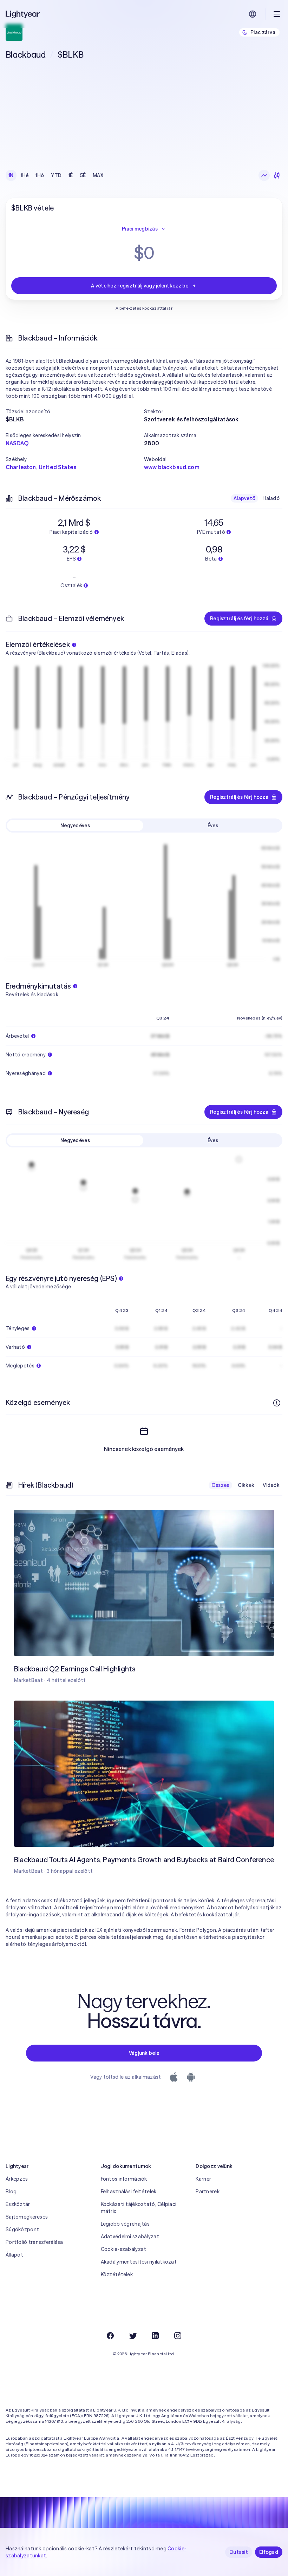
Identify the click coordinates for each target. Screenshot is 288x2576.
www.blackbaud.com (172, 467)
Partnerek (208, 2192)
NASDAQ (17, 443)
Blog (11, 2192)
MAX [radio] (98, 175)
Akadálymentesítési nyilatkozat (139, 2262)
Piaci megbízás (140, 229)
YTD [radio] (56, 175)
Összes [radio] (220, 1485)
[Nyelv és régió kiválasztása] (253, 14)
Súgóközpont (22, 2229)
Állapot (14, 2255)
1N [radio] (11, 175)
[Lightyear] (23, 14)
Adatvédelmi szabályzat (130, 2237)
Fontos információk (124, 2179)
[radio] (264, 175)
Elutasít (239, 2552)
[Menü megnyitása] (277, 14)
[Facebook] (110, 2336)
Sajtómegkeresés (27, 2217)
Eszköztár (18, 2204)
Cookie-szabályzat (124, 2249)
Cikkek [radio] (246, 1485)
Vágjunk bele (144, 2053)
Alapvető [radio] (244, 498)
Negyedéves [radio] (75, 826)
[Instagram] (178, 2336)
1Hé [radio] (25, 175)
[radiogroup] (56, 175)
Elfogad (269, 2552)
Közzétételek (117, 2274)
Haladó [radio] (271, 498)
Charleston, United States (41, 467)
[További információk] (277, 1403)
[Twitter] (133, 2336)
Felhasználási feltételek (129, 2192)
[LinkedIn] (155, 2336)
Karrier (203, 2179)
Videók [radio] (271, 1485)
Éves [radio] (213, 826)
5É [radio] (83, 175)
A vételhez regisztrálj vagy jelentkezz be (140, 286)
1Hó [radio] (40, 175)
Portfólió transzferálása (34, 2242)
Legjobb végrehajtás (125, 2224)
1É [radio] (71, 175)
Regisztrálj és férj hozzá (239, 619)
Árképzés (17, 2179)
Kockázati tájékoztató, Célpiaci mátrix (139, 2208)
